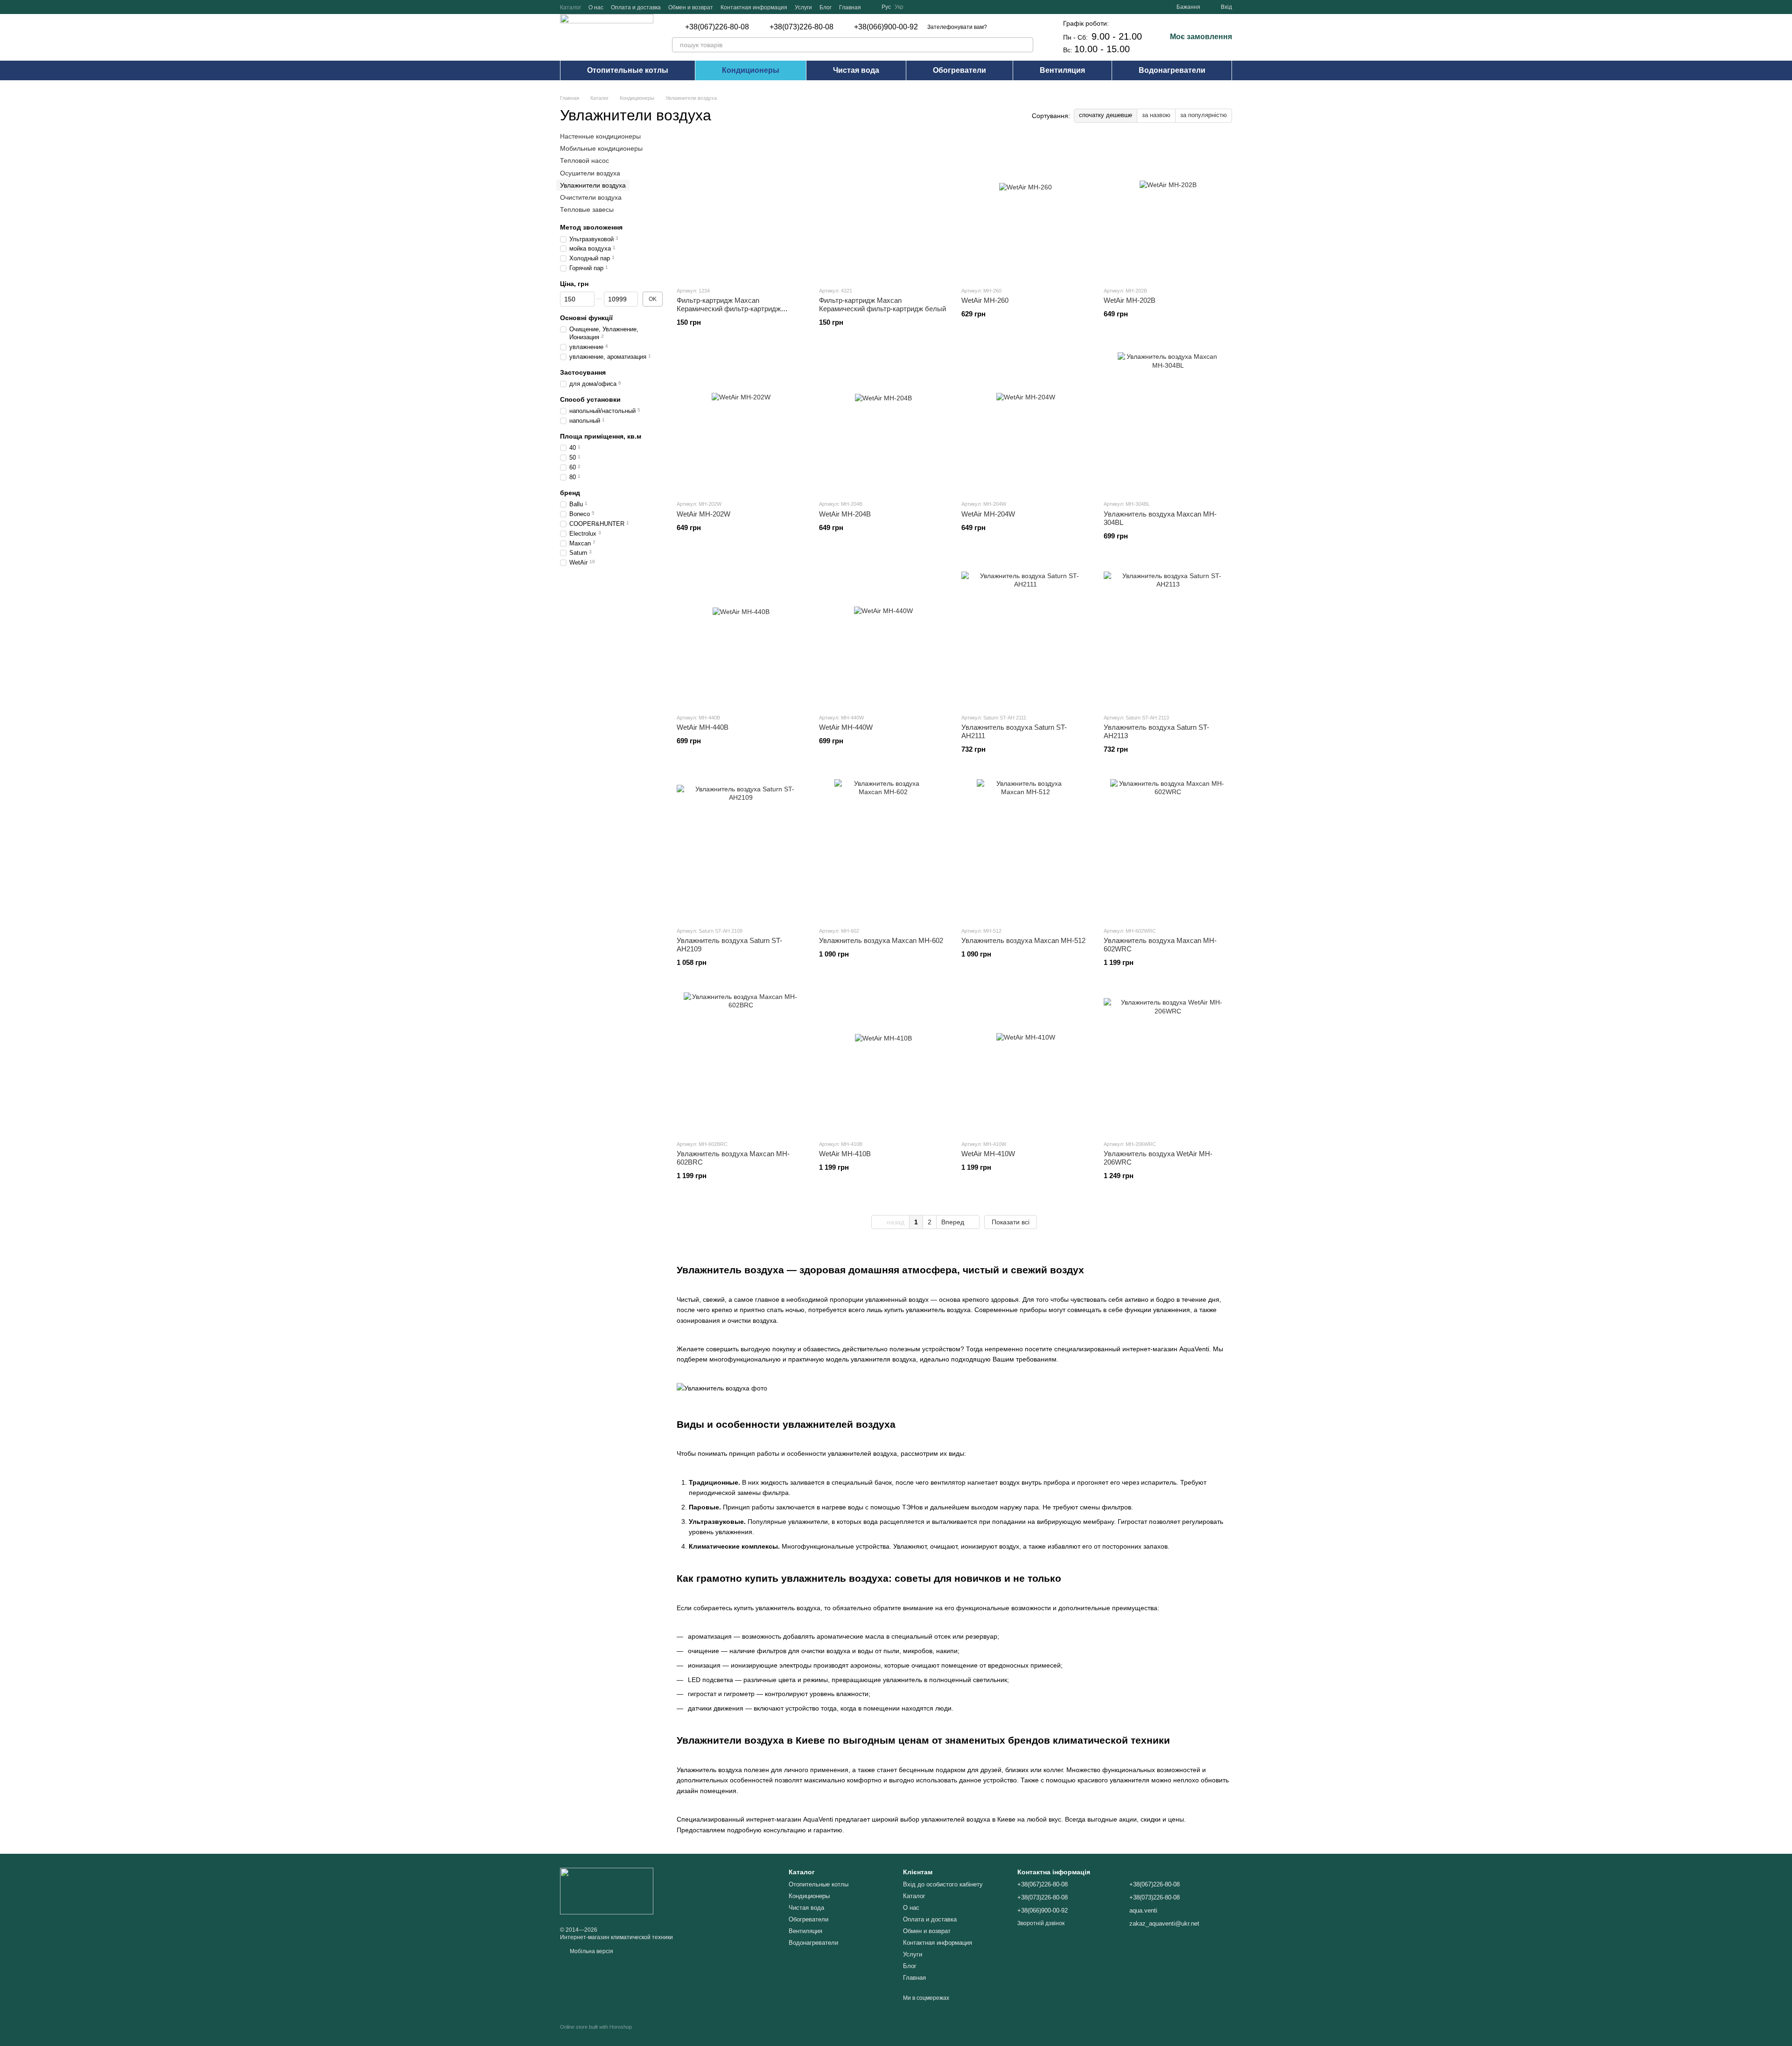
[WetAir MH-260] (1025, 209)
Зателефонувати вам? (957, 27)
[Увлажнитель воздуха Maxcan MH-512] (1025, 849)
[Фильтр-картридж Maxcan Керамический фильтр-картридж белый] (883, 209)
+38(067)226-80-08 (717, 27)
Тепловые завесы (587, 209)
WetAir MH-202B (1130, 300)
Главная (850, 7)
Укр (899, 7)
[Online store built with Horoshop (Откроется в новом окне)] (596, 2035)
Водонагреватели (1172, 70)
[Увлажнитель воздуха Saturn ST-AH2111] (1025, 636)
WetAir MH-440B (703, 727)
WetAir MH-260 (985, 300)
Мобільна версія (591, 1951)
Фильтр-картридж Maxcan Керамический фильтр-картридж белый (882, 304)
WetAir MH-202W (703, 514)
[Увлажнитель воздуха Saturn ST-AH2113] (1168, 636)
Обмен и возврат (691, 7)
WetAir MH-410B (845, 1154)
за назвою (1156, 115)
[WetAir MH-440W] (883, 636)
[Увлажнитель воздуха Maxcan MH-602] (883, 849)
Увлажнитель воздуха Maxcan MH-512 (1023, 940)
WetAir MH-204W (988, 514)
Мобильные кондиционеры (601, 148)
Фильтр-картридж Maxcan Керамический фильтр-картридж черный (729, 309)
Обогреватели (959, 70)
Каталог (570, 7)
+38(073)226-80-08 (801, 27)
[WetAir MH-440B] (741, 636)
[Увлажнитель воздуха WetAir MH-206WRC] (1168, 1062)
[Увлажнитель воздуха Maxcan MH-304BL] (1168, 422)
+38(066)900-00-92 (886, 27)
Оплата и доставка (636, 7)
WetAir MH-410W (988, 1154)
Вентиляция (1062, 70)
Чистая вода (856, 70)
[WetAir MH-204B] (883, 422)
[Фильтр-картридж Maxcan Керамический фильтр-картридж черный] (741, 209)
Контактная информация (754, 7)
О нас (596, 7)
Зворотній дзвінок (1041, 1923)
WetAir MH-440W (846, 727)
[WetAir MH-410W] (1025, 1062)
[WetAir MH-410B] (883, 1062)
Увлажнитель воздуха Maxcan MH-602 (881, 940)
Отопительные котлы (628, 70)
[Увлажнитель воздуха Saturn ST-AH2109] (741, 849)
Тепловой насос (584, 161)
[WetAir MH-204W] (1025, 422)
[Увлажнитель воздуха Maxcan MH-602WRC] (1168, 849)
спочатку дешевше (1106, 115)
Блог (826, 7)
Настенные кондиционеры (600, 136)
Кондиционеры (751, 70)
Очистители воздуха (591, 197)
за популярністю (1204, 115)
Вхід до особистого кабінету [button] (943, 1884)
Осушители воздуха (590, 173)
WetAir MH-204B (845, 514)
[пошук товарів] (1026, 45)
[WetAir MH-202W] (741, 422)
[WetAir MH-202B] (1168, 209)
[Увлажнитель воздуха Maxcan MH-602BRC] (741, 1062)
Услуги (803, 7)
